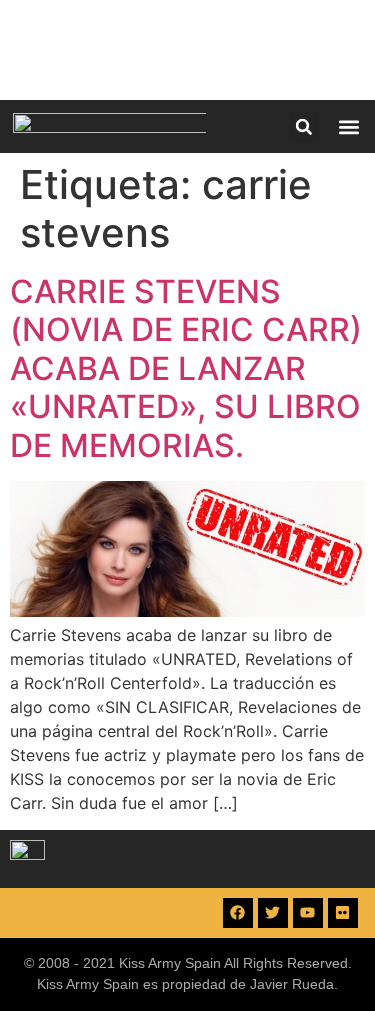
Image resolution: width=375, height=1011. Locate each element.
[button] (304, 127)
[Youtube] (308, 913)
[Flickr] (343, 913)
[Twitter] (273, 913)
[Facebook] (238, 913)
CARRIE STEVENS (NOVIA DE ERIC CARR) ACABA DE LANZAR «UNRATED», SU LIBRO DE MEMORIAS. (186, 368)
